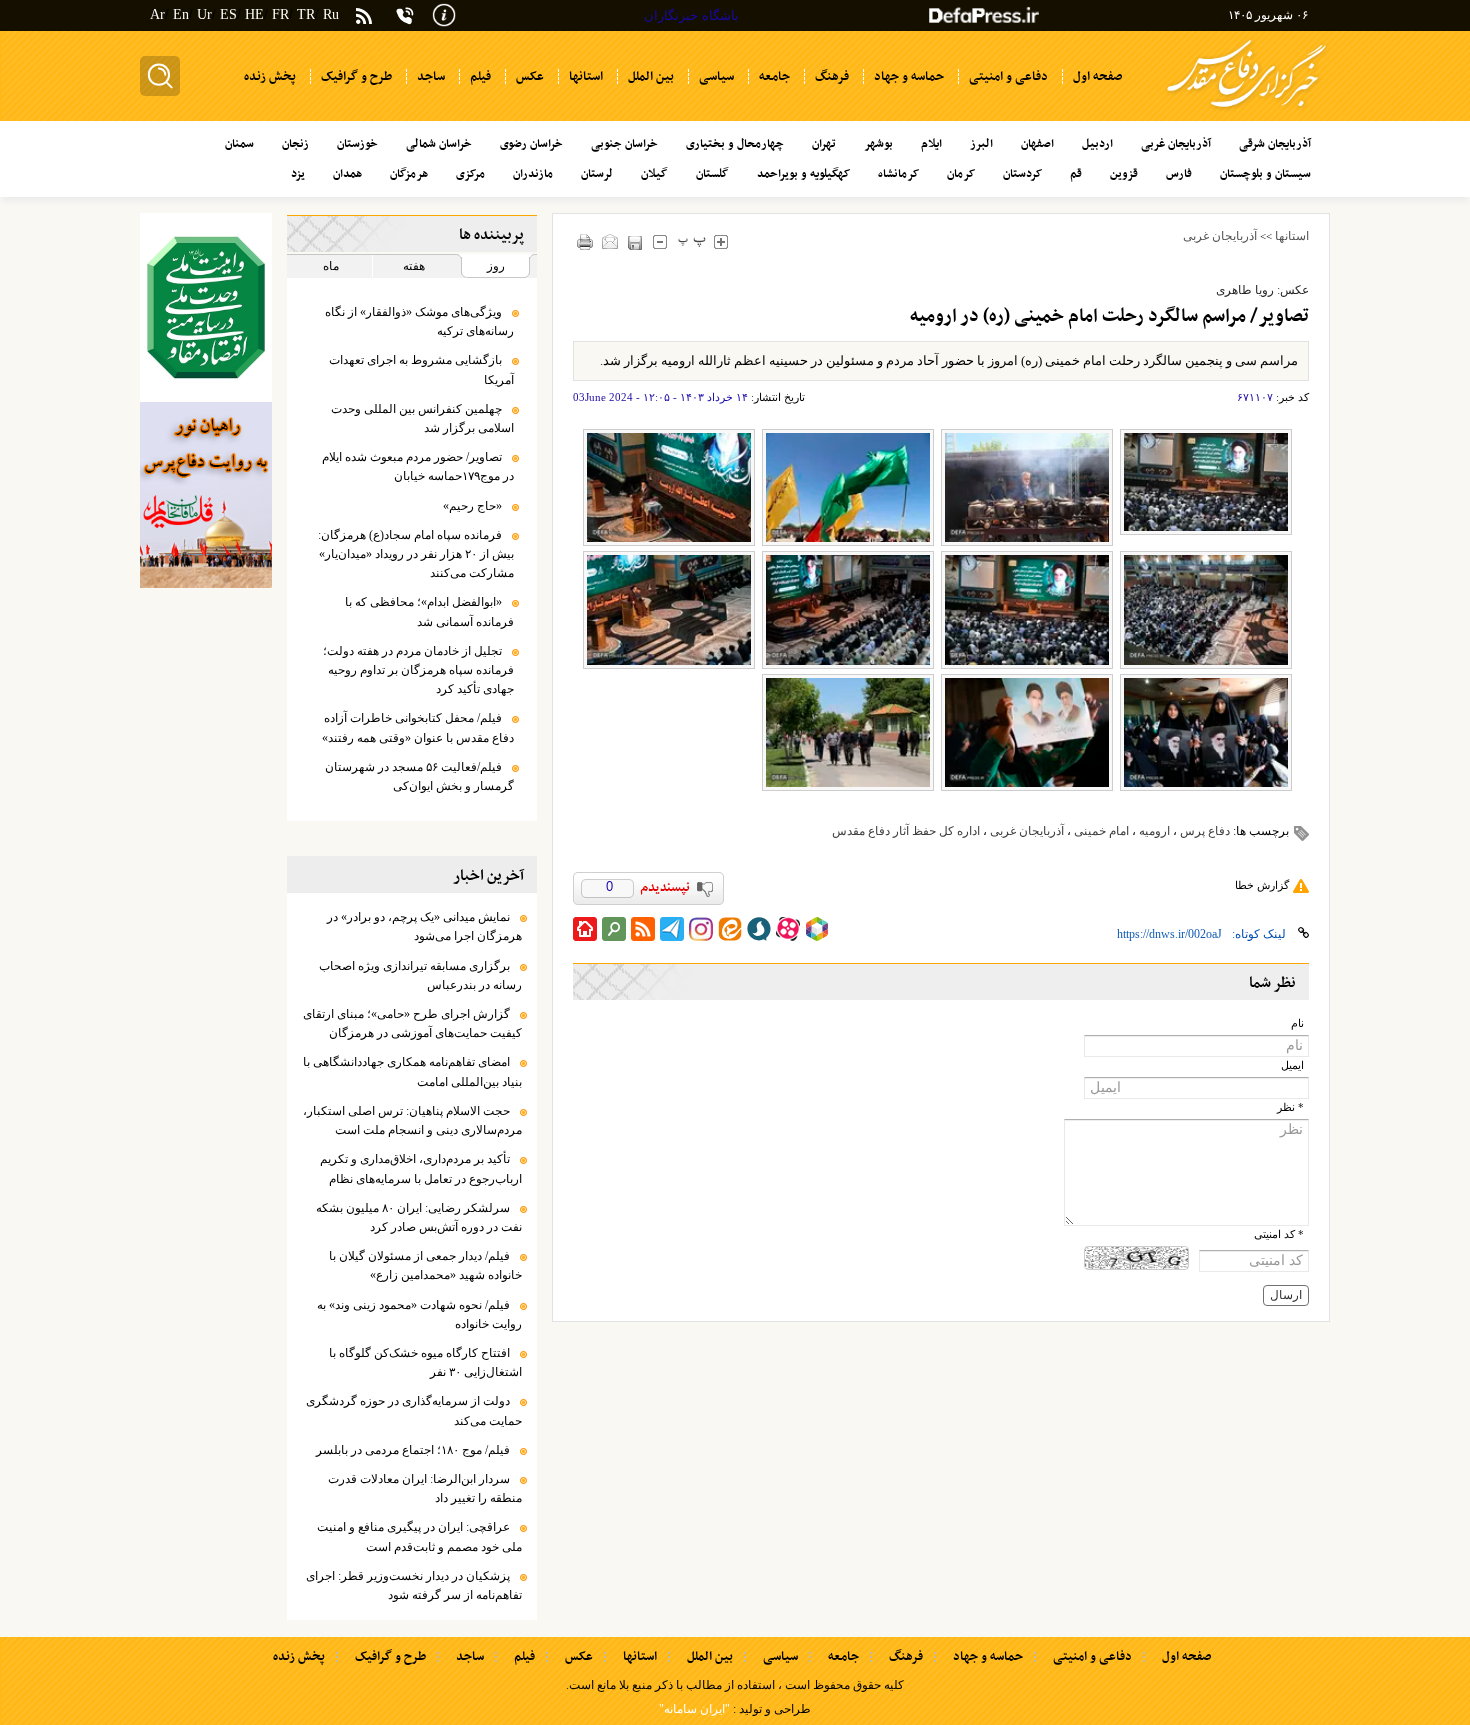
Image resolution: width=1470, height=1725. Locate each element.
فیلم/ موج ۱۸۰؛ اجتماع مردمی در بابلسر (413, 1450)
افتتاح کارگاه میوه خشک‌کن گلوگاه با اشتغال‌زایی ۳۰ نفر (425, 1362)
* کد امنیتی (1279, 1234)
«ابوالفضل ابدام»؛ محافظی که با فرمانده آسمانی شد (429, 611)
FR (280, 14)
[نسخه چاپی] (585, 241)
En (181, 14)
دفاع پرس (1205, 831)
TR (306, 14)
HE (254, 14)
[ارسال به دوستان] (610, 241)
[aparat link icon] (788, 929)
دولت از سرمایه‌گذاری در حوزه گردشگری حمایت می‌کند (414, 1410)
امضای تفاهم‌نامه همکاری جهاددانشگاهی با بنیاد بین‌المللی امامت (412, 1071)
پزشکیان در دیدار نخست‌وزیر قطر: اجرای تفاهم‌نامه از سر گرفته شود (414, 1585)
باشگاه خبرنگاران (691, 15)
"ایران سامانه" (694, 1709)
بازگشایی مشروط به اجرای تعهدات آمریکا (421, 369)
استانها (1292, 236)
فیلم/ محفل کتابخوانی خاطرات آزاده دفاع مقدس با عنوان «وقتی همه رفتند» (418, 727)
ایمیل (1292, 1065)
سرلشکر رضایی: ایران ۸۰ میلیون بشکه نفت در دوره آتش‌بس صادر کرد (419, 1217)
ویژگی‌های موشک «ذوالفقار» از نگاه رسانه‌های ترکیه (419, 321)
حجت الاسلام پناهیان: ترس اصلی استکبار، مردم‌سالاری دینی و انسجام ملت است (412, 1120)
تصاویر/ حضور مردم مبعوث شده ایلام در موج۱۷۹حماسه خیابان (418, 466)
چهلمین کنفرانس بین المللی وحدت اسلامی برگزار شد (422, 418)
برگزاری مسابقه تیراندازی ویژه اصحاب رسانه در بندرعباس (420, 975)
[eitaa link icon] (730, 929)
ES (228, 14)
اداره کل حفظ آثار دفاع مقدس (906, 831)
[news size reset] (692, 241)
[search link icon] (614, 929)
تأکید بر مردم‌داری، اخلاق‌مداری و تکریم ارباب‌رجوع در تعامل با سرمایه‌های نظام (421, 1168)
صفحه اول (1186, 1657)
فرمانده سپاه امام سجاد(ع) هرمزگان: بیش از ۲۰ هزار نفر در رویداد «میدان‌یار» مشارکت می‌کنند (416, 554)
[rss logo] (364, 17)
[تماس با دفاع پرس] (405, 15)
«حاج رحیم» (472, 506)
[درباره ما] (444, 13)
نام (1297, 1023)
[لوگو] (1246, 110)
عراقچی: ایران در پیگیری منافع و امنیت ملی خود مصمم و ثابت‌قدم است (419, 1536)
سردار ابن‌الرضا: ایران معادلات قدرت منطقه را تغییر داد (425, 1488)
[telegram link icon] (672, 929)
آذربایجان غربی (1220, 236)
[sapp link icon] (759, 929)
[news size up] (721, 241)
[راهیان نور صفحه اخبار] (206, 495)
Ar (157, 14)
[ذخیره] (635, 242)
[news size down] (660, 241)
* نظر (1290, 1107)
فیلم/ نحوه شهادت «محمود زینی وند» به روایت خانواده (419, 1314)
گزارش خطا (1262, 885)
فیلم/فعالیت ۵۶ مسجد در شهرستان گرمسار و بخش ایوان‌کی (419, 776)
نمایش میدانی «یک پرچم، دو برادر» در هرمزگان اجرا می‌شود (424, 926)
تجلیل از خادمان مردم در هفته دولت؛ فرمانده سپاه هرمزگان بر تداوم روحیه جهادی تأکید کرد (418, 670)
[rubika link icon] (817, 929)
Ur (204, 14)
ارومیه (1154, 831)
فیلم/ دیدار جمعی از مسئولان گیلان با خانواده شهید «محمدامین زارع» (425, 1265)
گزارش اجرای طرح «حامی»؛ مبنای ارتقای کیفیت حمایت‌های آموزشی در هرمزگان (412, 1023)
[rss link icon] (643, 929)
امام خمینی (1101, 831)
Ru (331, 14)
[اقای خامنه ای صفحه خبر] (206, 307)
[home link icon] (585, 929)
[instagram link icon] (701, 929)
